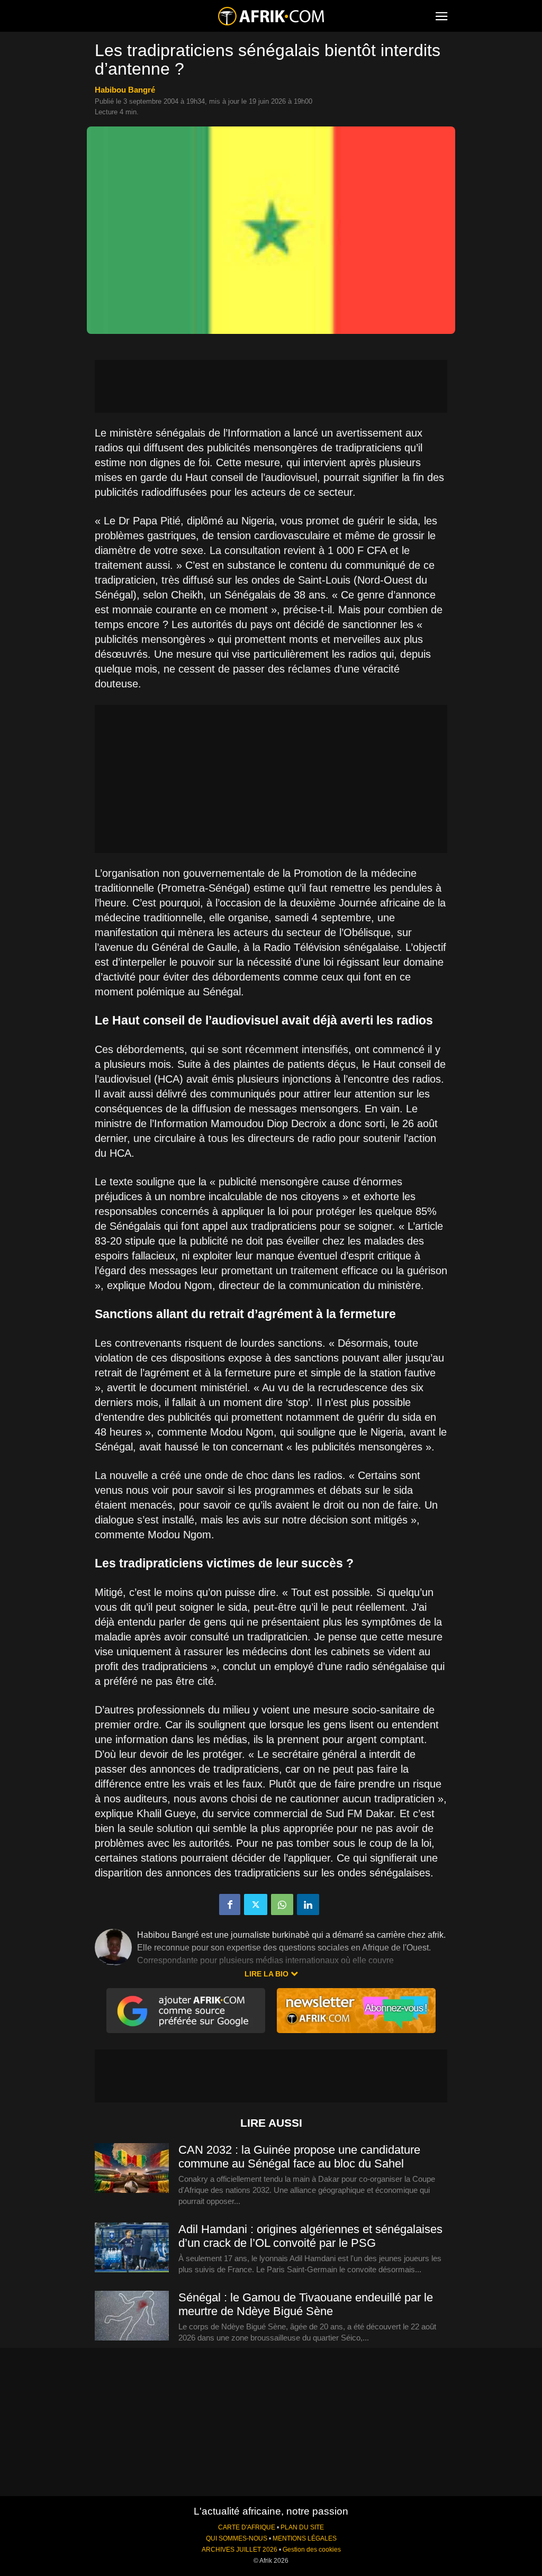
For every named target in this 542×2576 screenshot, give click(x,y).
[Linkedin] (308, 1904)
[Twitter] (256, 1904)
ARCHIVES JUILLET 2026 (240, 2550)
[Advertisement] (271, 386)
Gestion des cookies (312, 2550)
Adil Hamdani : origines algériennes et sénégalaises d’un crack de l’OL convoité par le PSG (310, 2236)
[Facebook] (230, 1904)
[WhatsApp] (282, 1904)
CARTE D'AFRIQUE (247, 2527)
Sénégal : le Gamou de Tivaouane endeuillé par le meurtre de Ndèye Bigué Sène (306, 2304)
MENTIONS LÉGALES (305, 2538)
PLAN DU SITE (302, 2527)
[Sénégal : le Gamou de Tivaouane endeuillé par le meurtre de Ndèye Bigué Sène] (132, 2316)
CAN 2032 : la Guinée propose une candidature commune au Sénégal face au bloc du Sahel (299, 2157)
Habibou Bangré (125, 90)
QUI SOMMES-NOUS (237, 2538)
